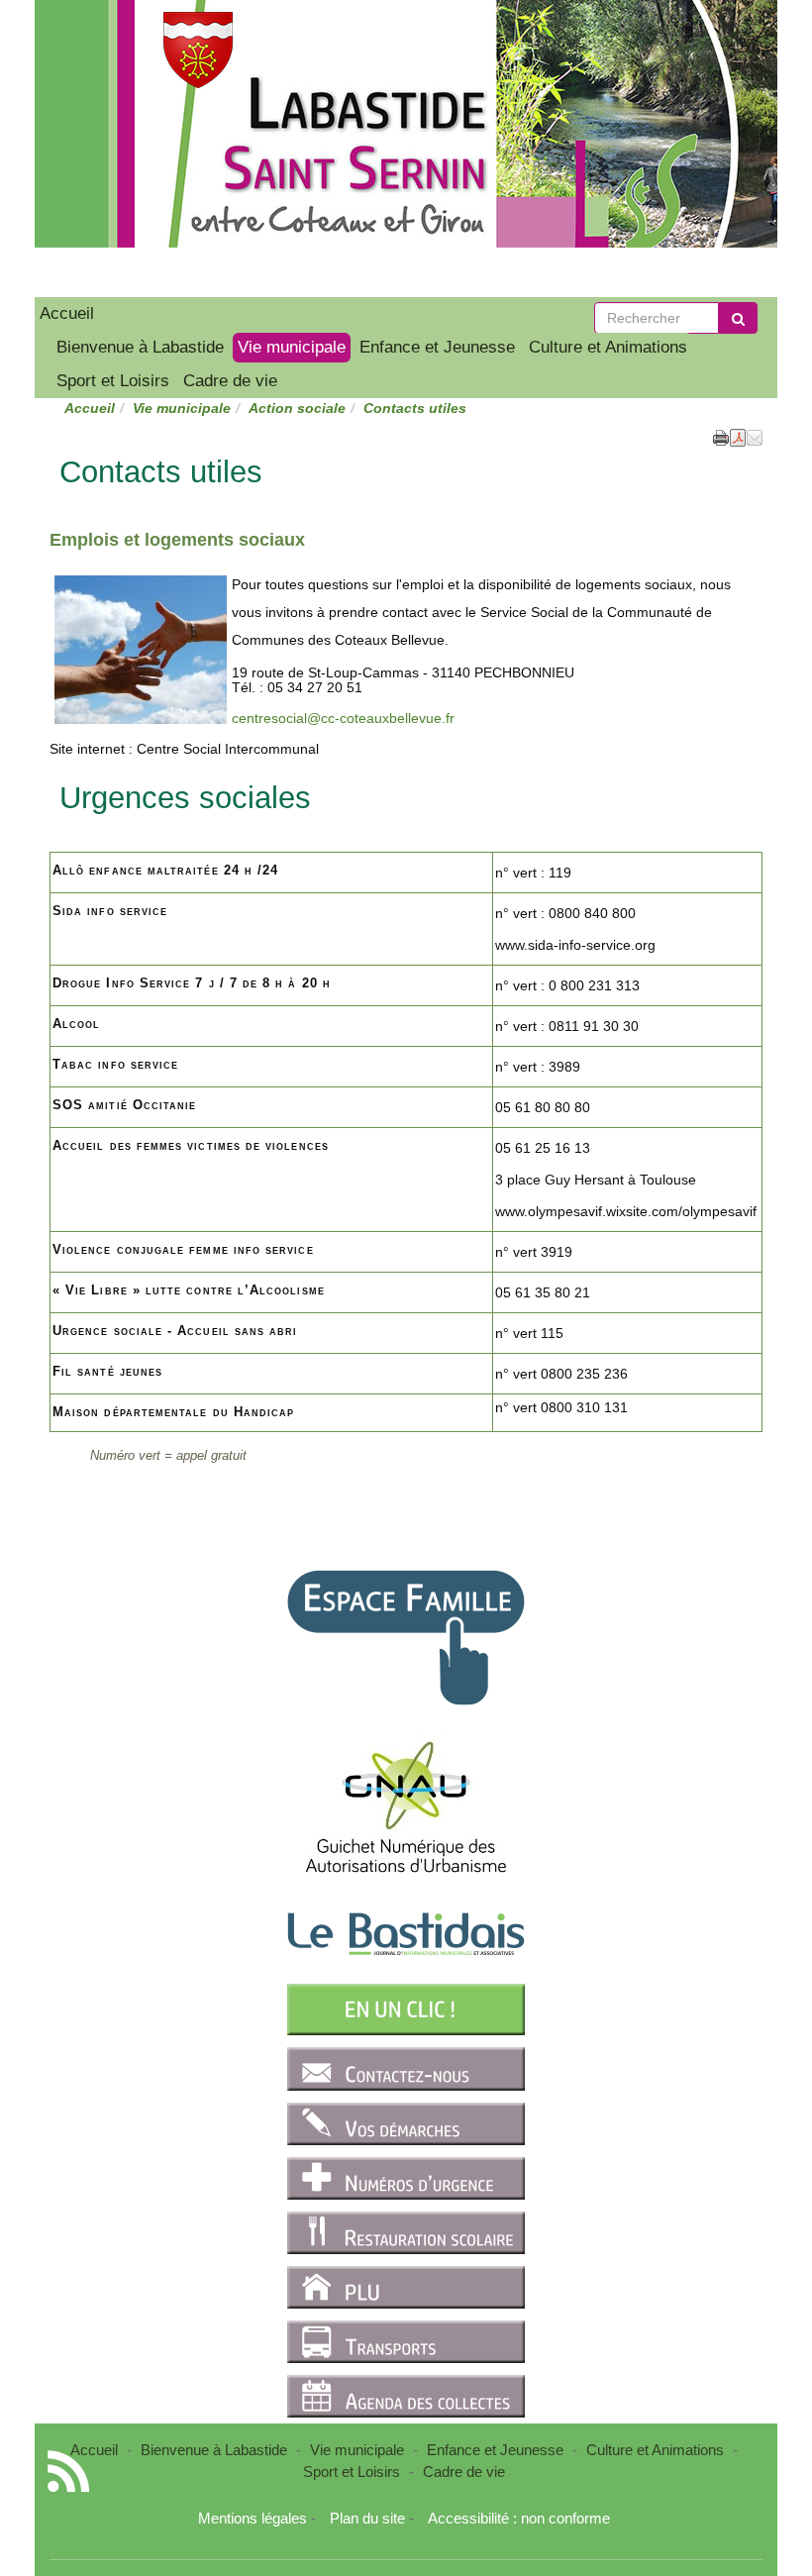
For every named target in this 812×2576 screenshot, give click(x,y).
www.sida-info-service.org (575, 945)
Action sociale (297, 408)
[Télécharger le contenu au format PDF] (738, 436)
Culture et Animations (608, 347)
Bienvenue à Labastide (140, 347)
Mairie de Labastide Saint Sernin (349, 178)
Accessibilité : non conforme (519, 2518)
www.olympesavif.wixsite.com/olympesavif (626, 1211)
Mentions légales (253, 2518)
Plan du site (367, 2518)
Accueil (67, 313)
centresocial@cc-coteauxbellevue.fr (343, 718)
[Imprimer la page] (721, 436)
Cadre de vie (230, 381)
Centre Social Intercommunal (228, 749)
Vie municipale (292, 347)
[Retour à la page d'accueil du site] (111, 50)
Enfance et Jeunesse (437, 347)
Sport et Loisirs (113, 381)
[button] (755, 436)
